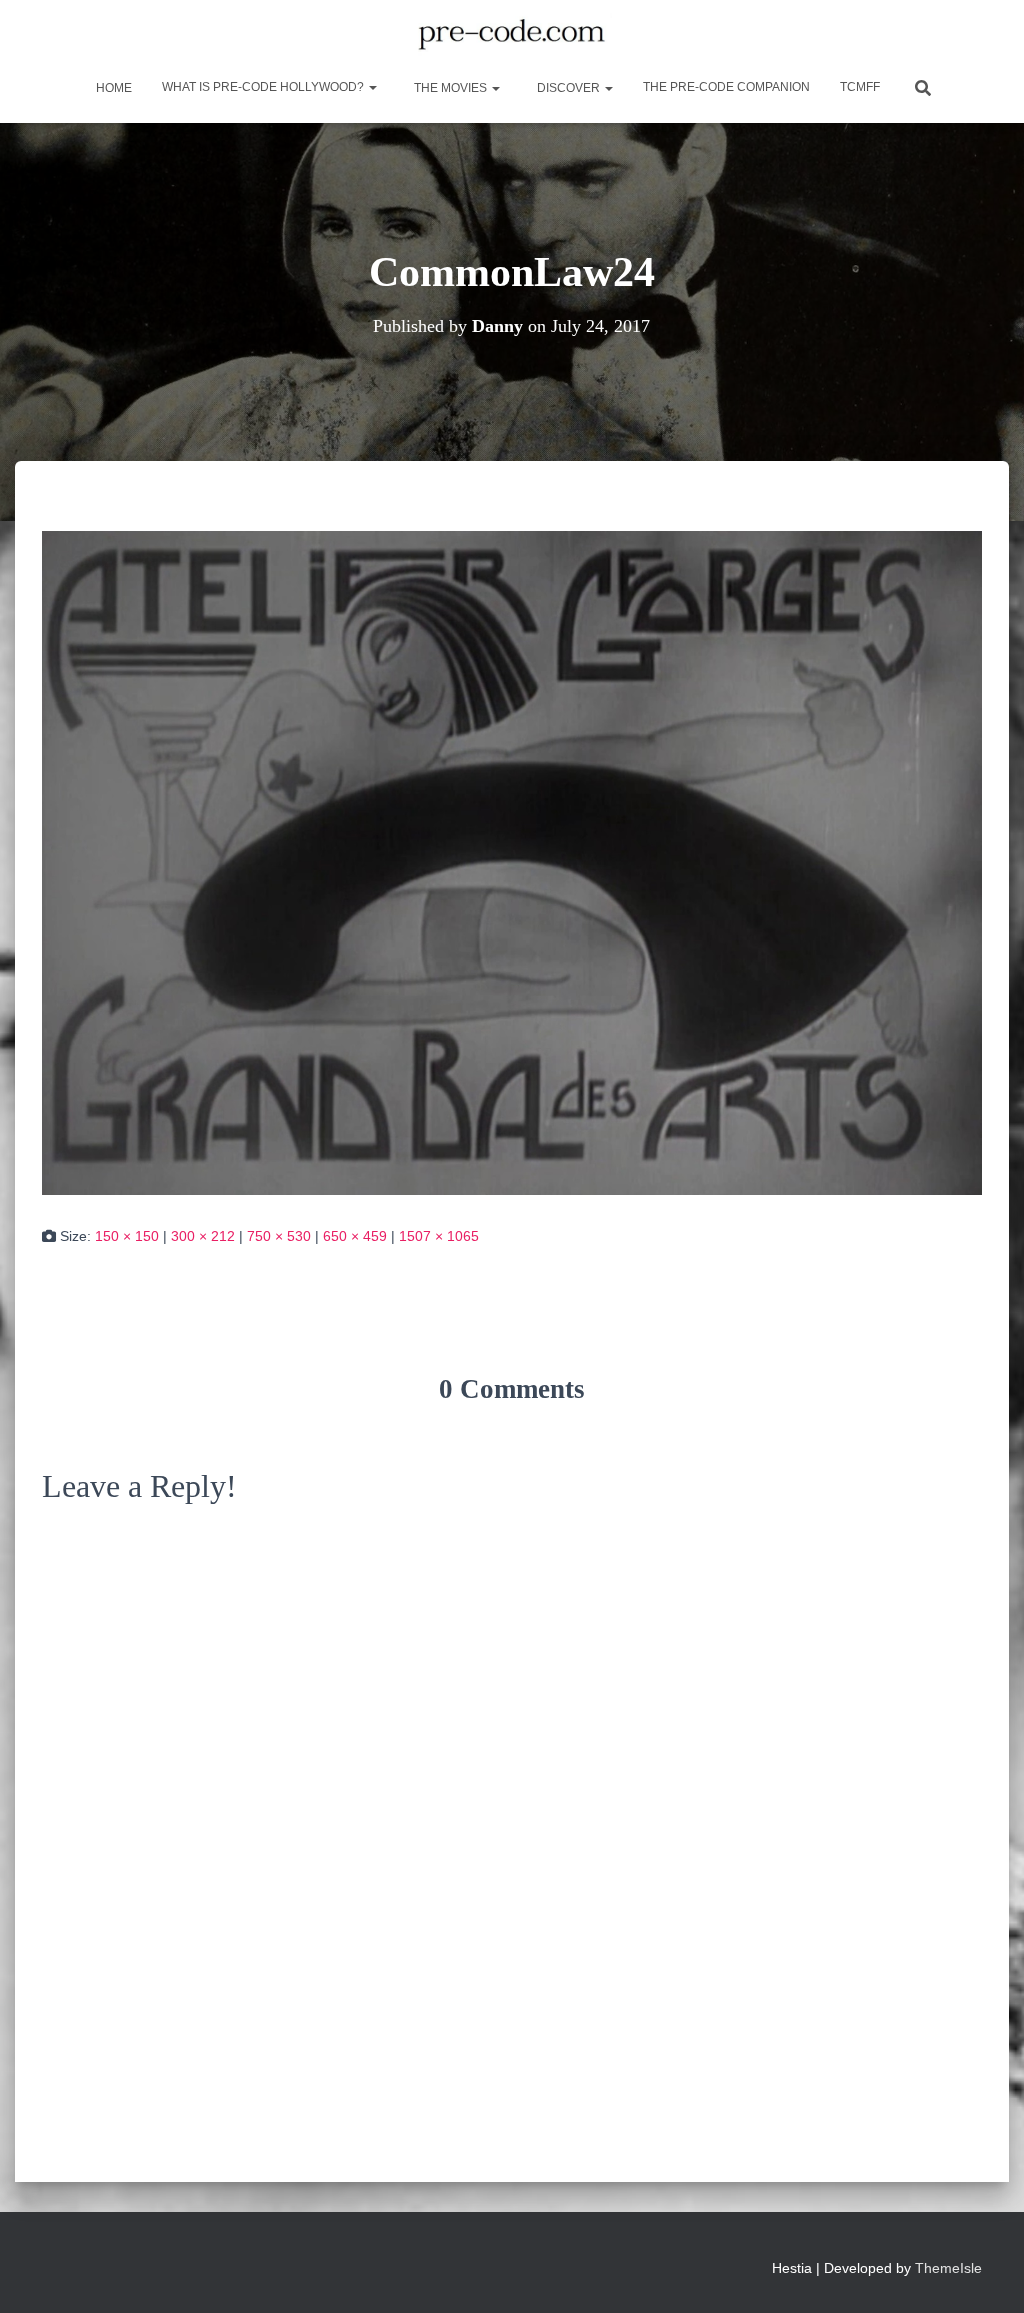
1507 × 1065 (439, 1236)
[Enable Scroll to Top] (984, 2273)
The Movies (450, 88)
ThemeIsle (948, 2268)
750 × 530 (279, 1236)
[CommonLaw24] (512, 862)
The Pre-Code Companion (726, 87)
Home (112, 88)
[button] (372, 87)
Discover (568, 88)
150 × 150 (127, 1236)
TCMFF (860, 87)
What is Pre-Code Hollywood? (264, 87)
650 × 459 (355, 1236)
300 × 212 (203, 1236)
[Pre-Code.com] (511, 35)
